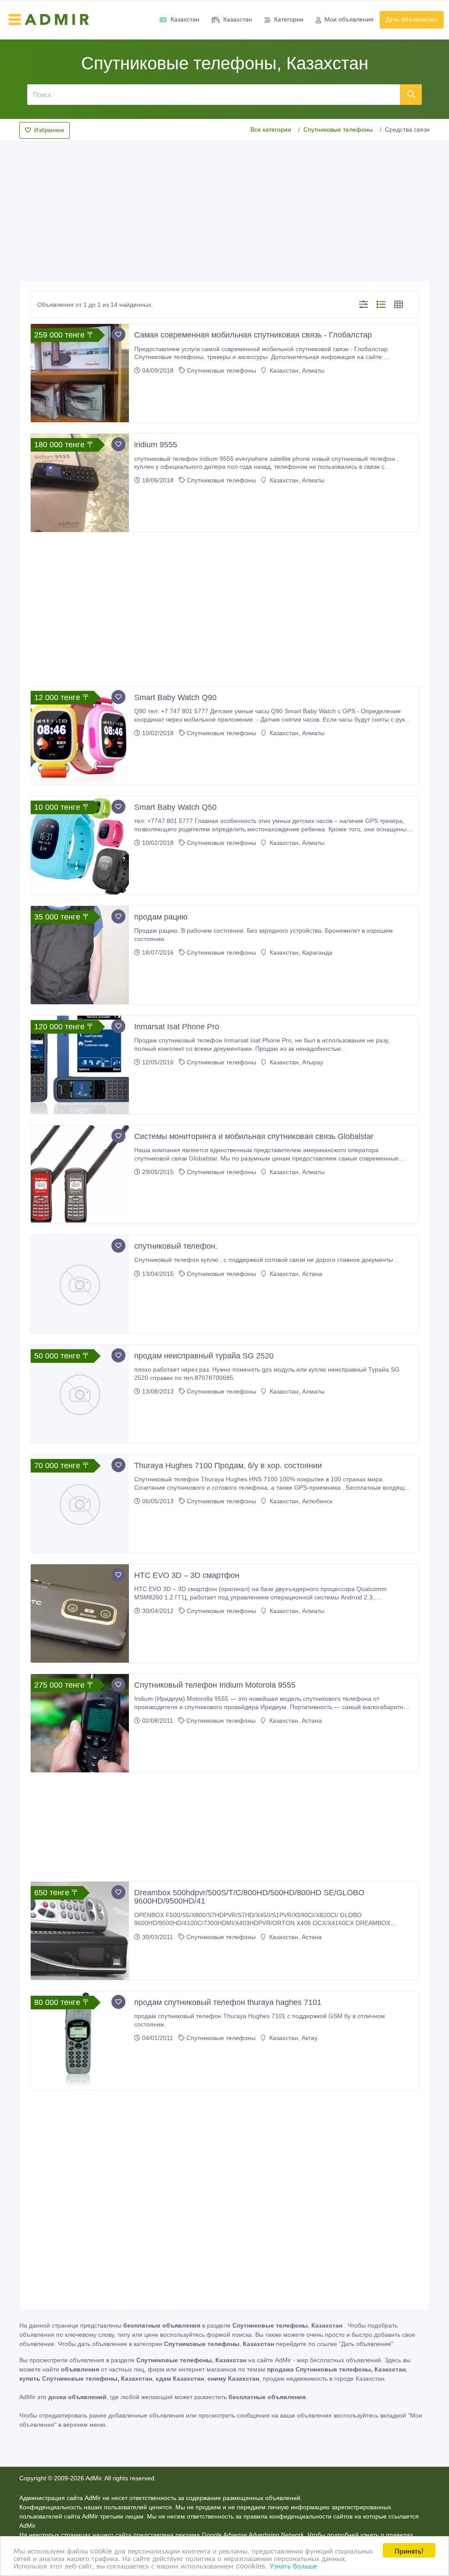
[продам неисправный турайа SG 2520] (80, 1394)
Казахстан (185, 19)
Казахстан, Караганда (300, 952)
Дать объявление (412, 19)
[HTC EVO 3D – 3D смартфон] (80, 1613)
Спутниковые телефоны (338, 129)
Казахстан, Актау (292, 2038)
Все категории (271, 129)
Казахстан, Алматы (296, 370)
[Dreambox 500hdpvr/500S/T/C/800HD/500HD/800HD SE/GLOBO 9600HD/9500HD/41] (80, 1931)
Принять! (409, 2550)
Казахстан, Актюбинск (300, 1501)
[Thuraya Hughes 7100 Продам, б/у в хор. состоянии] (80, 1504)
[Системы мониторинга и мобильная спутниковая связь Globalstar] (80, 1175)
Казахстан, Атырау (296, 1062)
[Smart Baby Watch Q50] (80, 845)
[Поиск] (411, 94)
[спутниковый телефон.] (80, 1284)
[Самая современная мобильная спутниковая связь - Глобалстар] (80, 373)
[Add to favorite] (118, 334)
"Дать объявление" (366, 2344)
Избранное (49, 130)
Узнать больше (293, 2565)
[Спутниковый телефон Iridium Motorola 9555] (80, 1723)
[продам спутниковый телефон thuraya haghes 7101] (80, 2041)
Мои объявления (349, 19)
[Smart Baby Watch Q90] (80, 736)
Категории (289, 19)
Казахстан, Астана (295, 1274)
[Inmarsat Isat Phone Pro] (80, 1065)
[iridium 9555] (80, 483)
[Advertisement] (224, 208)
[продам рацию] (80, 955)
